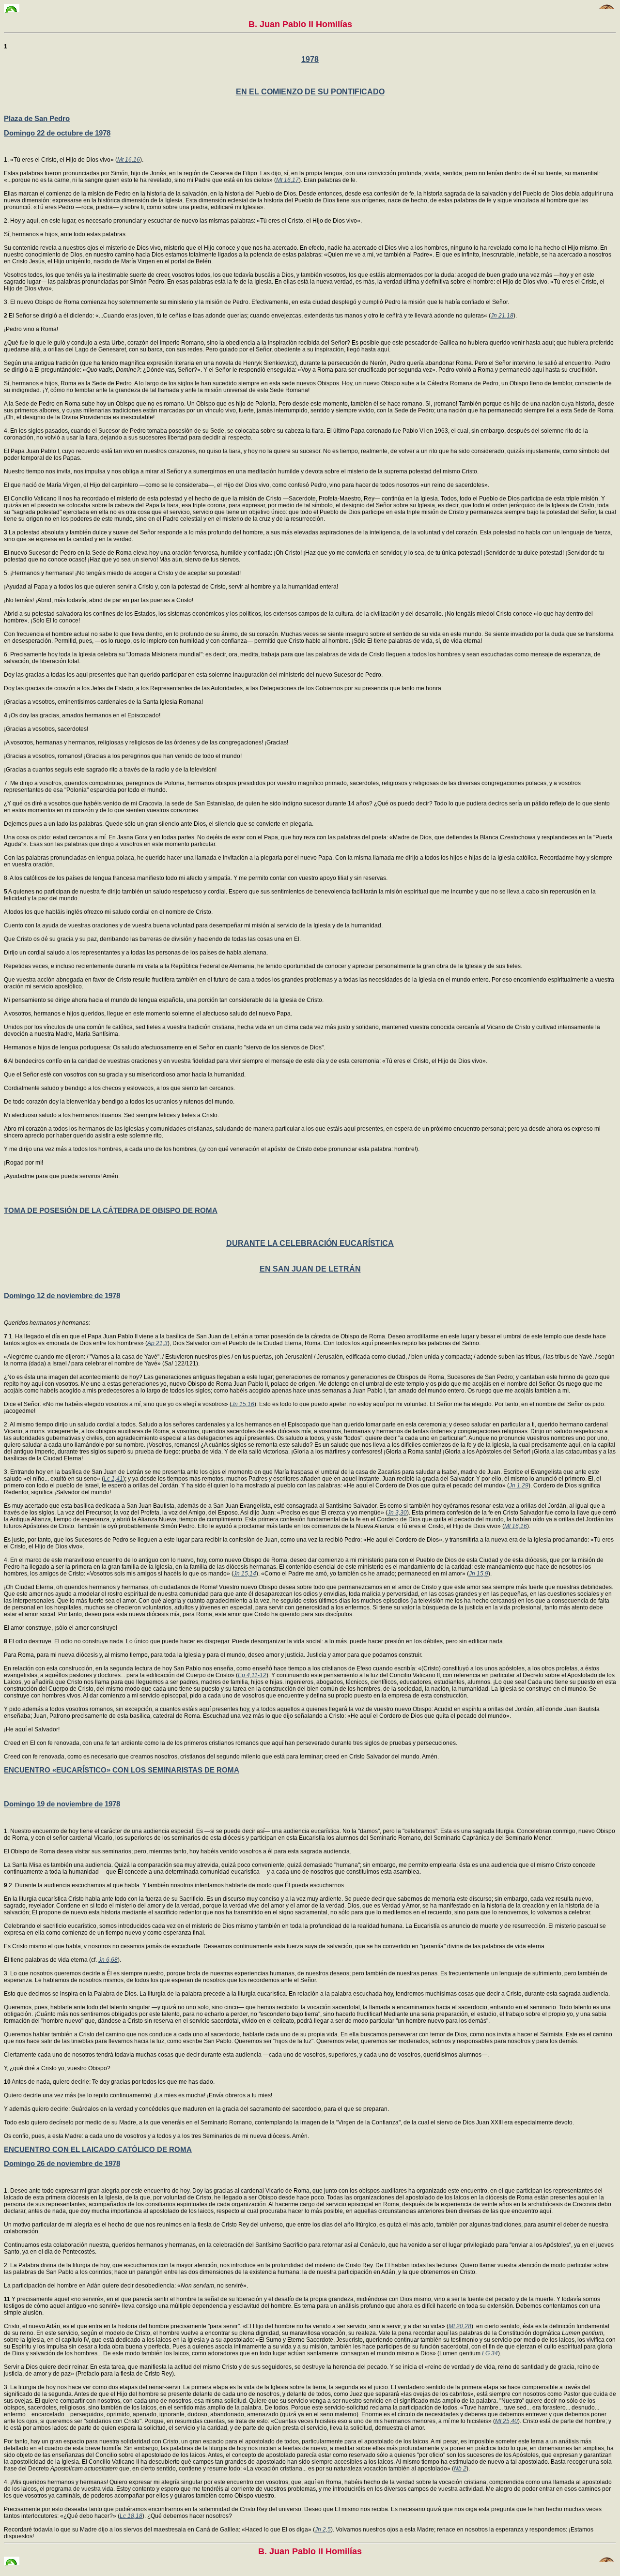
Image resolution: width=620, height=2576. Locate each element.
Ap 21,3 (157, 1343)
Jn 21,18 (502, 316)
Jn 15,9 (479, 1574)
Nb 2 (460, 2469)
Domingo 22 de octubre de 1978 (57, 133)
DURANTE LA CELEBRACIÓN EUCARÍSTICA (310, 1243)
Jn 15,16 (243, 1404)
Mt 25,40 (506, 2421)
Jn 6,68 (108, 1960)
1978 (310, 59)
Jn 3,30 (397, 1513)
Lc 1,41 (113, 1479)
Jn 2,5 (323, 2530)
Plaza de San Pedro (37, 118)
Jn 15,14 (245, 1574)
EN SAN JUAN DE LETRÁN (310, 1269)
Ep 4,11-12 (252, 1675)
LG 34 (490, 2353)
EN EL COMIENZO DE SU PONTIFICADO (310, 92)
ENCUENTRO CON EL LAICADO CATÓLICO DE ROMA (98, 2149)
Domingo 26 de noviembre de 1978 (62, 2163)
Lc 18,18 (131, 2516)
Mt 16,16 (129, 160)
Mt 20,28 (460, 2326)
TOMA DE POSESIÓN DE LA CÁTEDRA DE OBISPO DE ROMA (111, 1210)
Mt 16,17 (287, 180)
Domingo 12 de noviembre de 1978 (62, 1296)
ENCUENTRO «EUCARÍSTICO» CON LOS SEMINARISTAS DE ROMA (122, 1770)
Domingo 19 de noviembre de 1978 (62, 1804)
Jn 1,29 (519, 1485)
